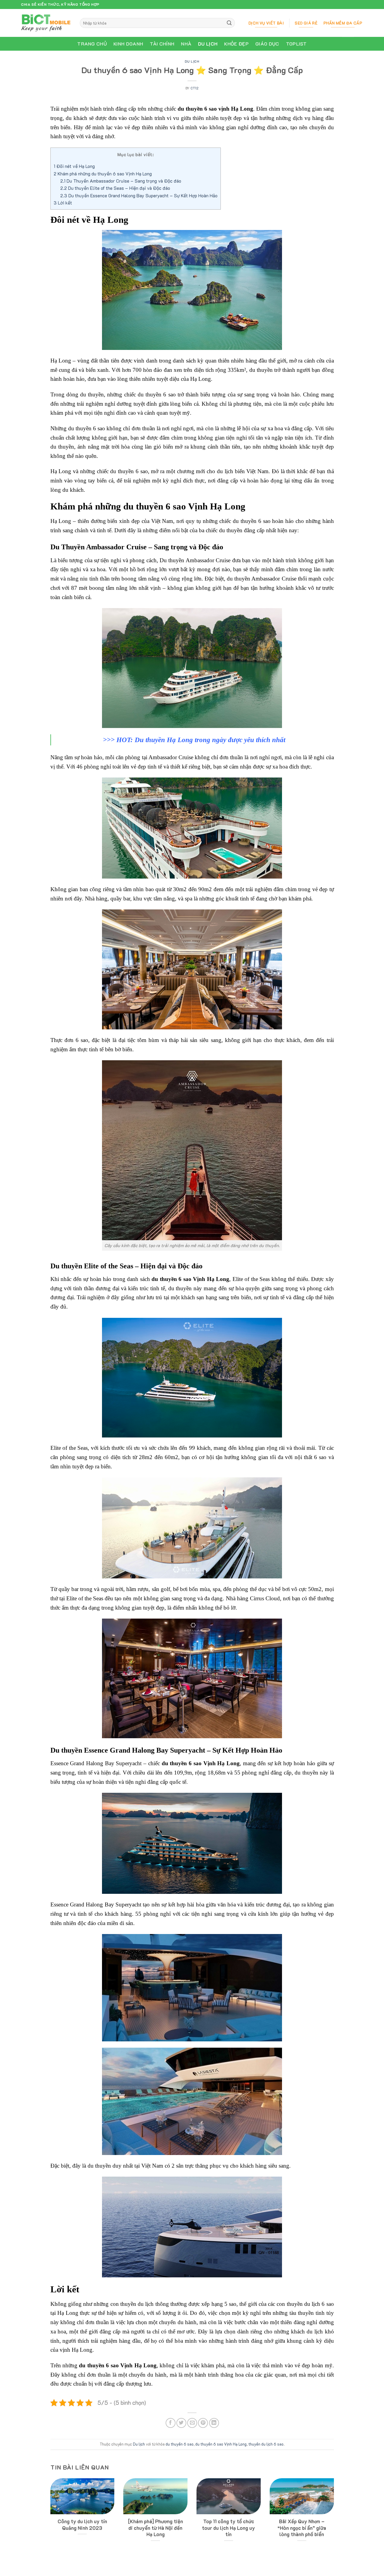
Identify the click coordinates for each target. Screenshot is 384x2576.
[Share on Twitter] (181, 2423)
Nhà (186, 44)
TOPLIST (296, 44)
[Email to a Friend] (192, 2423)
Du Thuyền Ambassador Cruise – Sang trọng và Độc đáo (121, 181)
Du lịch (208, 44)
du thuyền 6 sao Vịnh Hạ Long (221, 2444)
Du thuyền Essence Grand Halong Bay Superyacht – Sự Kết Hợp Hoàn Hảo (139, 196)
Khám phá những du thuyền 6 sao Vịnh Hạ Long (103, 174)
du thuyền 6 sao (180, 2444)
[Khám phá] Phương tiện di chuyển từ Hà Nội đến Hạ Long (156, 2528)
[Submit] (229, 23)
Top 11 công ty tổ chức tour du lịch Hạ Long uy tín (228, 2528)
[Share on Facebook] (171, 2423)
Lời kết (63, 203)
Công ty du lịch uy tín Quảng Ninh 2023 (82, 2525)
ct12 (195, 88)
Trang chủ (92, 44)
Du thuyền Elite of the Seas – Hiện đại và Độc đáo (115, 188)
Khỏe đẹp (236, 44)
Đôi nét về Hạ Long (74, 166)
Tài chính (162, 44)
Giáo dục (267, 44)
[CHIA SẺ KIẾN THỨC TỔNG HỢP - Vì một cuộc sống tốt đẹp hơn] (46, 23)
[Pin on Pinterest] (203, 2423)
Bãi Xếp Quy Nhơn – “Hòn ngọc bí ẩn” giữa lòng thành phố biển (302, 2528)
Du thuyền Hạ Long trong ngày (180, 740)
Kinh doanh (128, 44)
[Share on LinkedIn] (214, 2423)
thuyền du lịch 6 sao (266, 2444)
